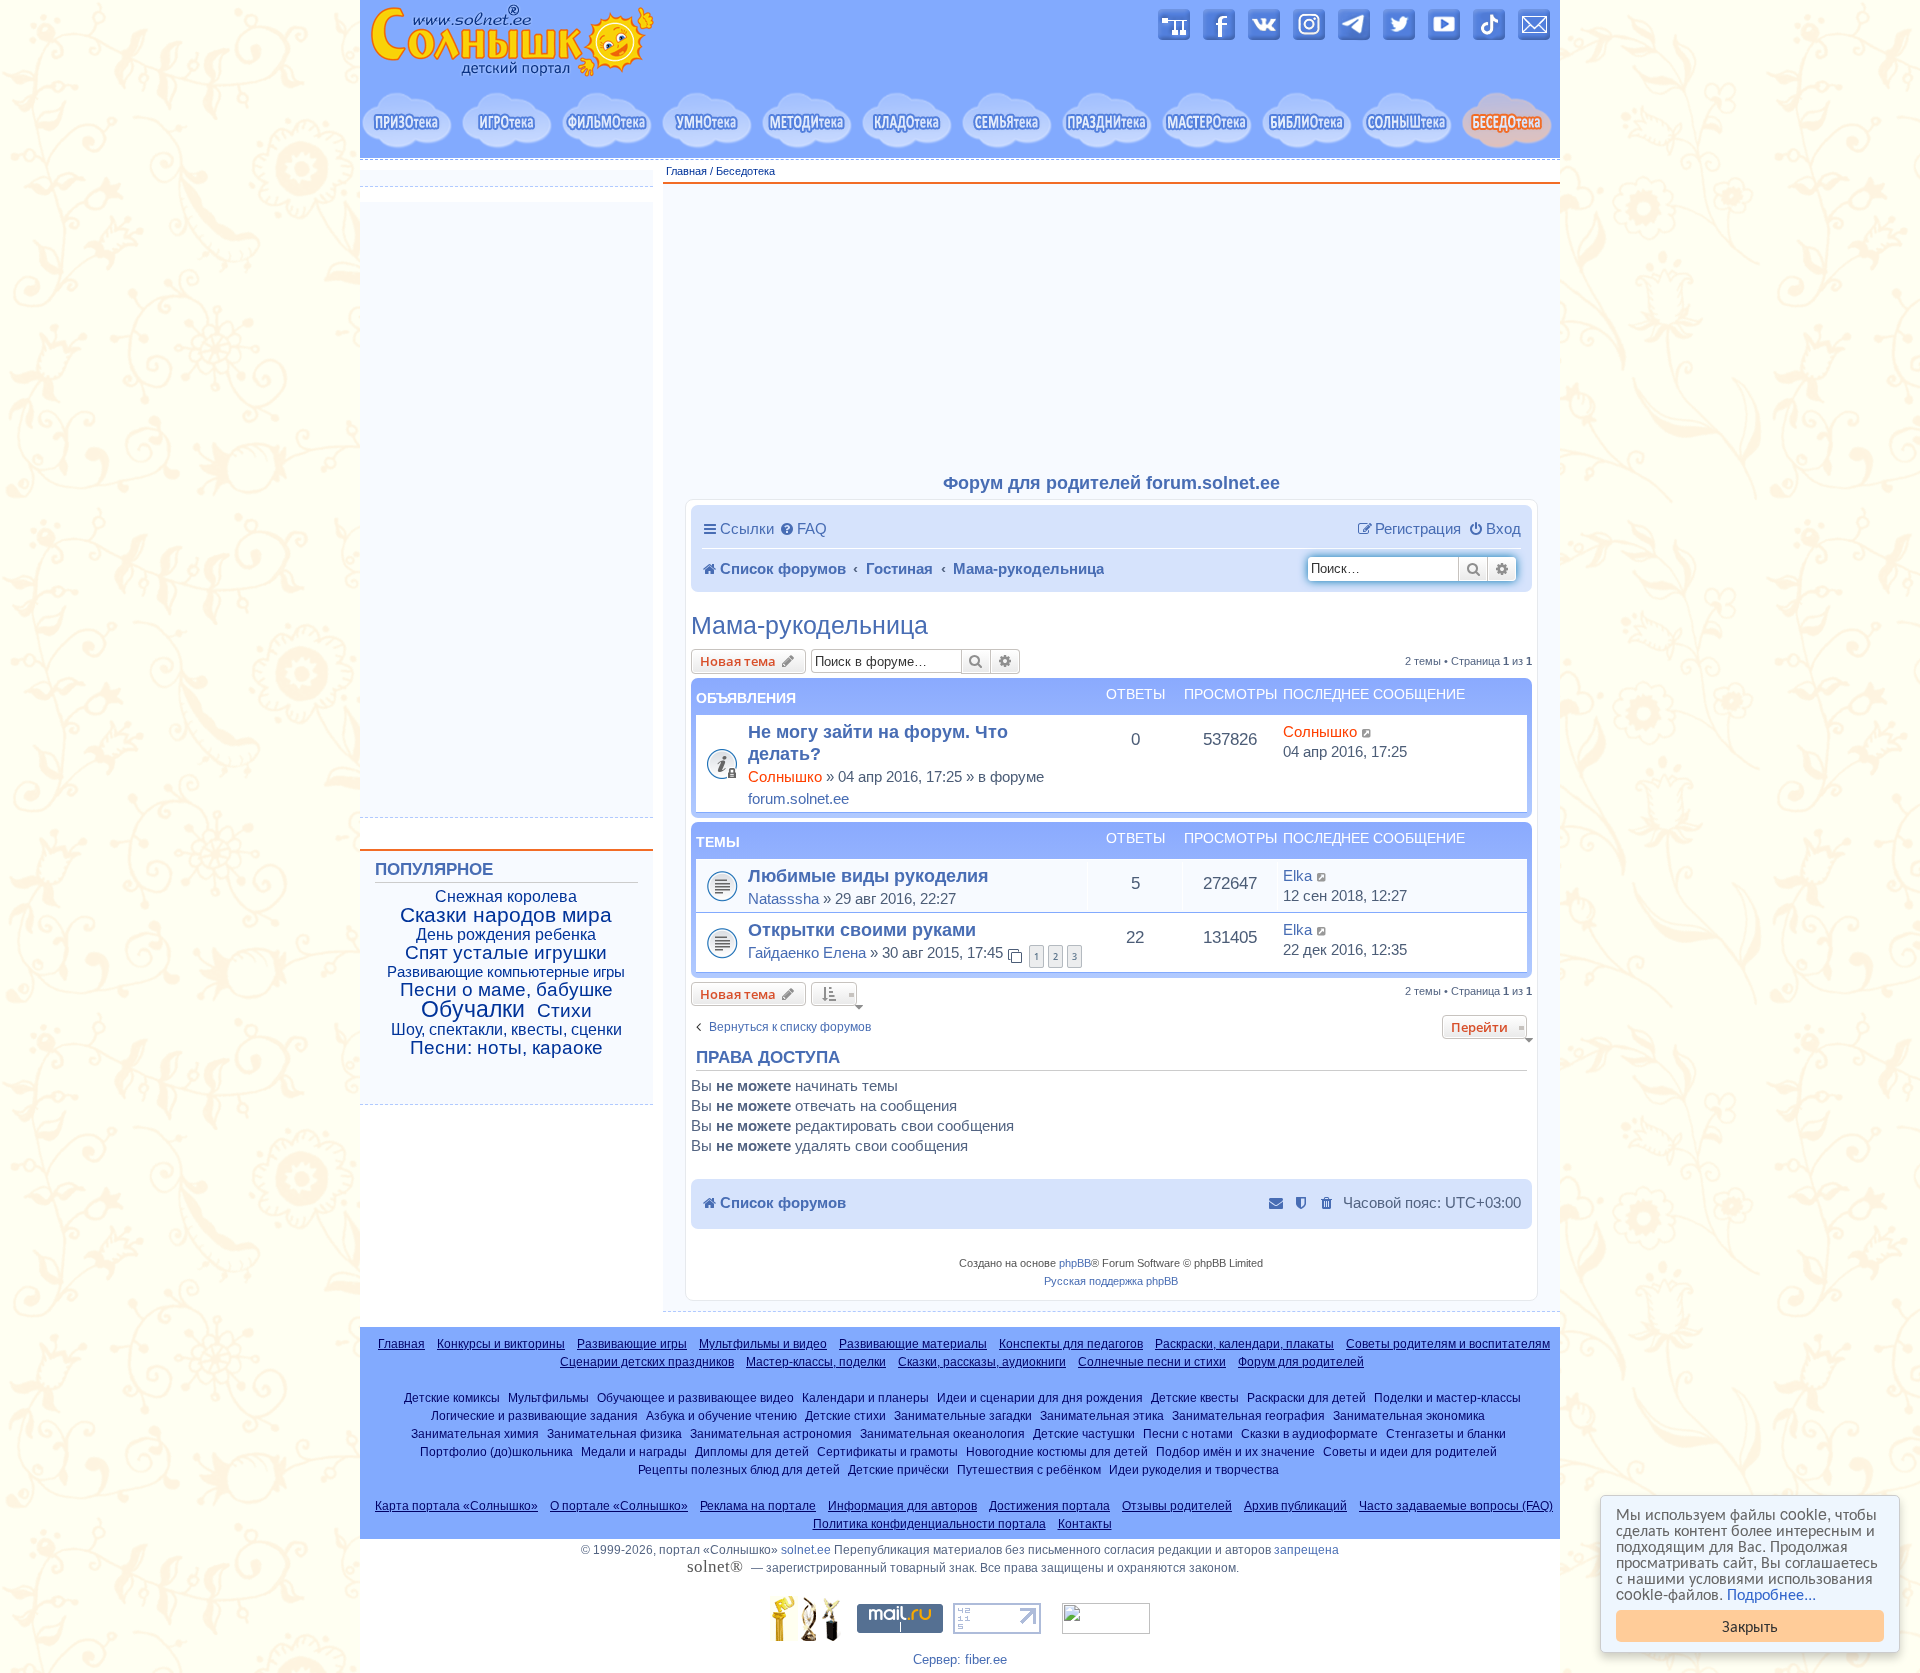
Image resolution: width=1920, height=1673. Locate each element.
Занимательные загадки (963, 1415)
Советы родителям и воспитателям (1448, 1344)
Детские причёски (898, 1469)
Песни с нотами (1188, 1433)
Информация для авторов (902, 1506)
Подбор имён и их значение (1235, 1451)
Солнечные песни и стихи (1152, 1362)
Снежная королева (506, 896)
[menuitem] (803, 529)
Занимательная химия (475, 1433)
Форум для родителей (1301, 1362)
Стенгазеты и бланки (1446, 1433)
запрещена (1306, 1550)
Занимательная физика (614, 1433)
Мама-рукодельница (809, 625)
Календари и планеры (865, 1397)
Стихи (564, 1011)
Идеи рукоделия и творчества (1194, 1469)
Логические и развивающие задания (534, 1415)
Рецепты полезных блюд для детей (739, 1469)
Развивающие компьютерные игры (506, 972)
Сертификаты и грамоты (887, 1451)
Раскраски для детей (1306, 1397)
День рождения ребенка (506, 934)
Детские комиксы (452, 1397)
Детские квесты (1195, 1397)
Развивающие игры (632, 1344)
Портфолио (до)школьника (496, 1451)
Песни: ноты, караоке (506, 1048)
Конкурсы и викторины (501, 1344)
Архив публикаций (1295, 1506)
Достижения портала (1049, 1506)
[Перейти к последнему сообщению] (1367, 732)
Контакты (1085, 1524)
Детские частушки (1084, 1433)
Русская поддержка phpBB (1111, 1281)
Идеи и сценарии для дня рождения (1040, 1397)
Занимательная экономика (1409, 1415)
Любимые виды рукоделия (868, 875)
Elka (1297, 875)
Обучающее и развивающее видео (695, 1397)
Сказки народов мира (506, 915)
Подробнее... (1771, 1594)
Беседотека (745, 171)
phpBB (1075, 1263)
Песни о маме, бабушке (506, 990)
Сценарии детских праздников (647, 1362)
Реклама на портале (758, 1506)
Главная (686, 171)
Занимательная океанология (942, 1433)
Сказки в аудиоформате (1309, 1433)
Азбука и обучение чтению (721, 1415)
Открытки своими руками (862, 929)
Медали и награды (634, 1451)
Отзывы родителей (1177, 1506)
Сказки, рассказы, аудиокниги (982, 1362)
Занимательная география (1248, 1415)
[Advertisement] (1112, 329)
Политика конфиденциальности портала (929, 1524)
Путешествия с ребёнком (1029, 1469)
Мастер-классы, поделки (816, 1362)
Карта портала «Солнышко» (456, 1506)
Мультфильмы (548, 1397)
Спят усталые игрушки (506, 953)
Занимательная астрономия (771, 1433)
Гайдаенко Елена (807, 952)
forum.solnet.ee (798, 798)
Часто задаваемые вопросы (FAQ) (1456, 1506)
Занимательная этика (1102, 1415)
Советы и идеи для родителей (1410, 1451)
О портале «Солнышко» (619, 1506)
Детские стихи (845, 1415)
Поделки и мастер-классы (1447, 1397)
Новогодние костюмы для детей (1057, 1451)
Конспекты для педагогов (1071, 1344)
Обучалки (473, 1009)
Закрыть (1750, 1625)
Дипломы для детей (752, 1451)
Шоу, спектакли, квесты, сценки (506, 1029)
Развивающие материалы (913, 1344)
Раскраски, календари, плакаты (1244, 1344)
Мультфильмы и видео (763, 1344)
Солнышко (785, 776)
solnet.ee (806, 1550)
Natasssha (783, 898)
